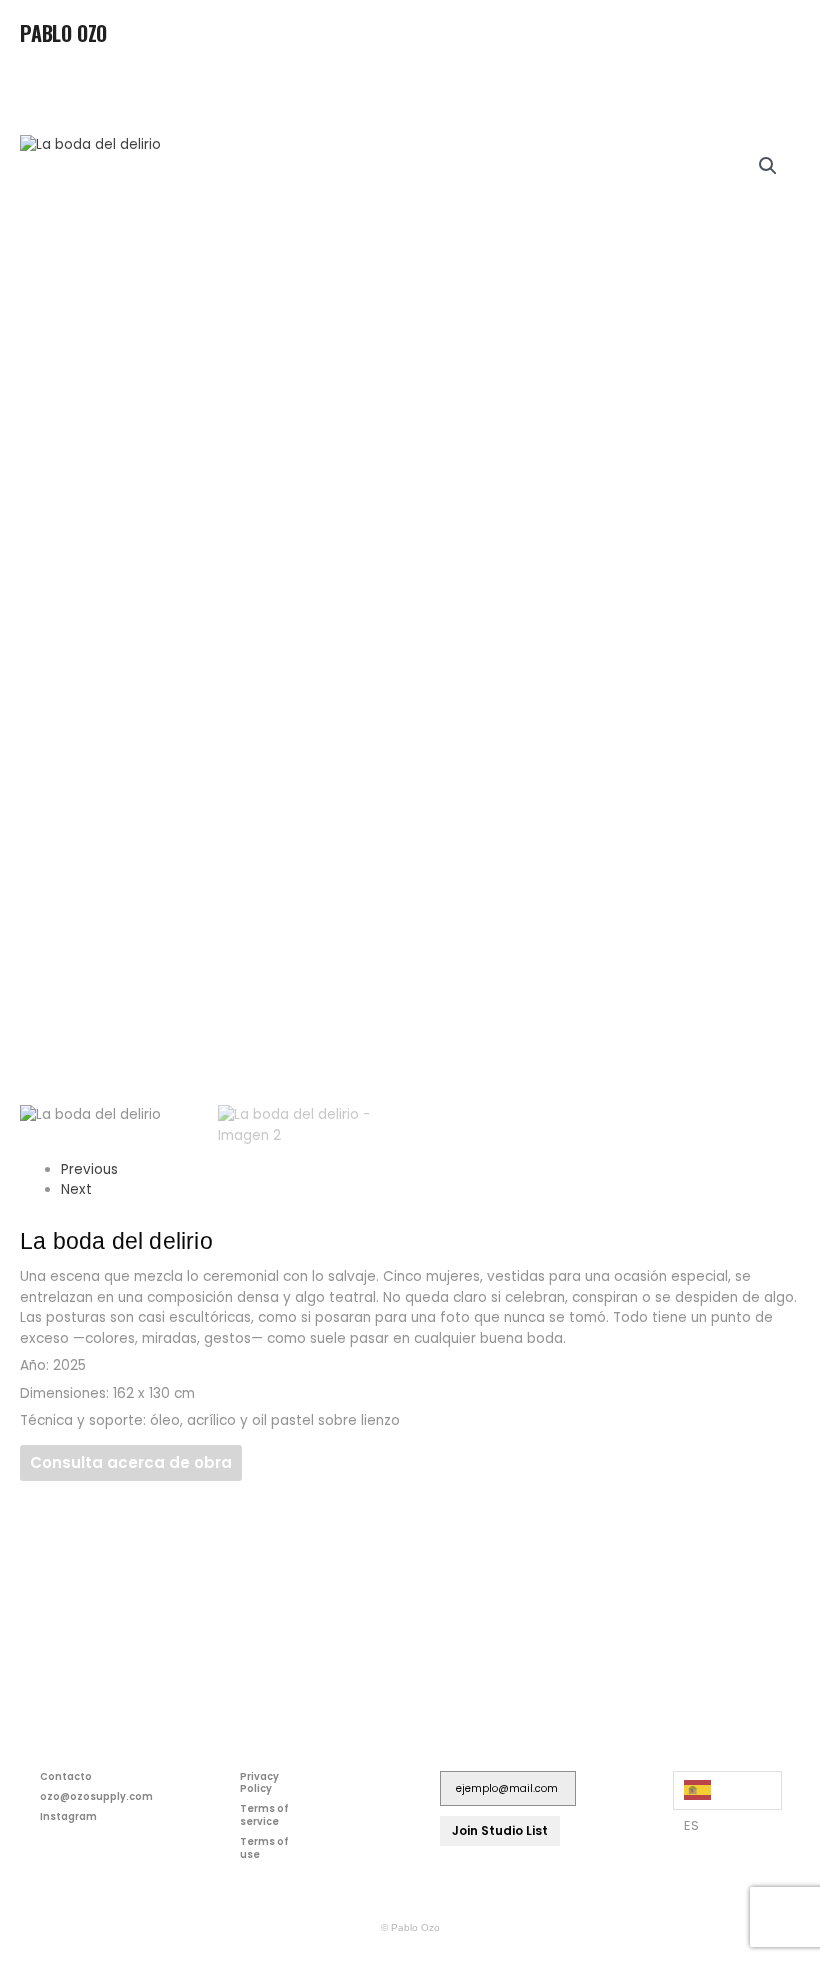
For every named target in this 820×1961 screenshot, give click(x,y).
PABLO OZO (63, 33)
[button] (784, 39)
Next (76, 1189)
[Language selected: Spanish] (727, 1790)
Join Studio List (500, 1830)
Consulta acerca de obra (131, 1462)
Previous (89, 1169)
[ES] (727, 1790)
